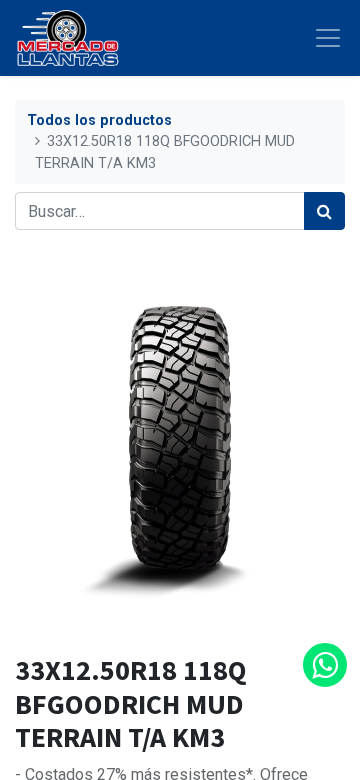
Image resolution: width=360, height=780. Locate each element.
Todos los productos (99, 120)
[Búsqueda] (324, 211)
